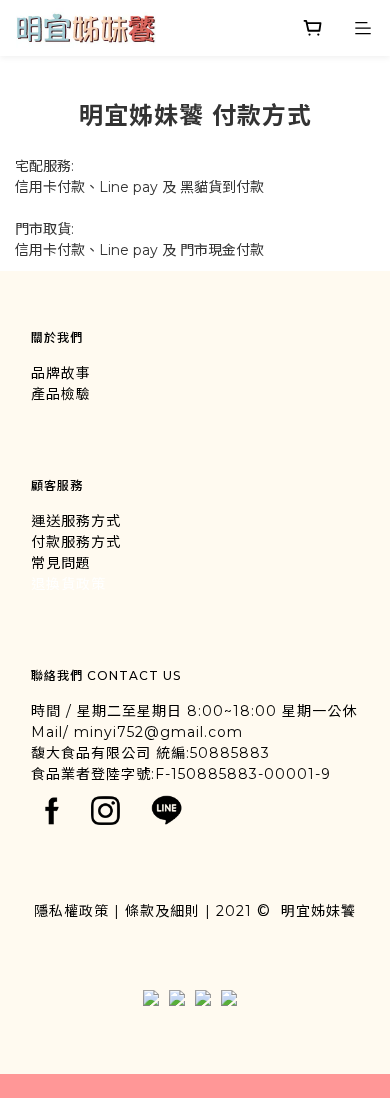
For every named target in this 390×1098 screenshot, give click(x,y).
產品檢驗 (61, 394)
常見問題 (61, 563)
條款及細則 (162, 911)
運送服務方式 (76, 521)
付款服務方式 (76, 542)
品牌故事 (61, 373)
